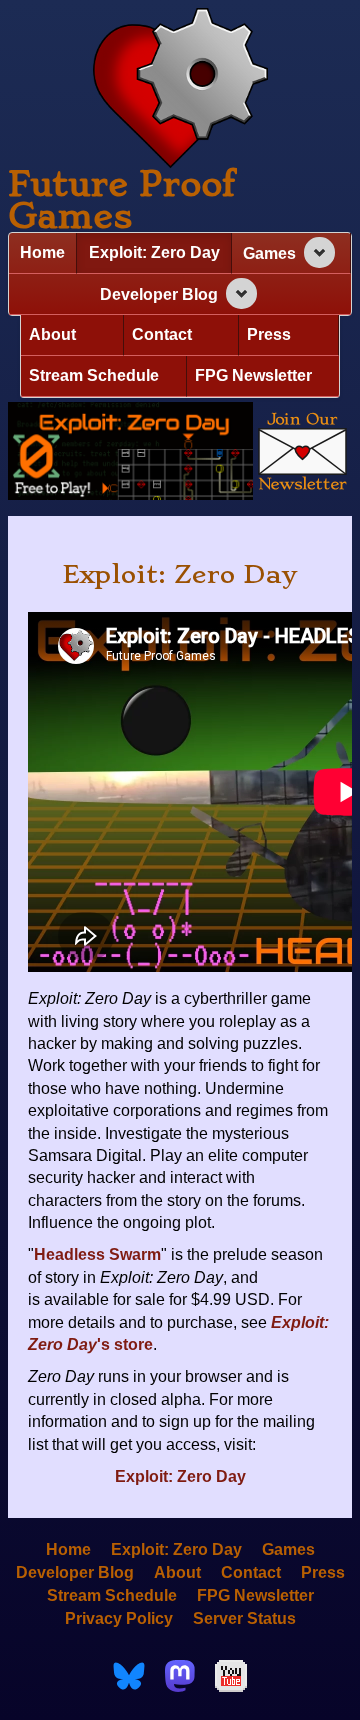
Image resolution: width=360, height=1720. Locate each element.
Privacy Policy (119, 1618)
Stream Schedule (94, 375)
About (52, 334)
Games (269, 253)
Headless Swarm (97, 1254)
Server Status (244, 1618)
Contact (162, 334)
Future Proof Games (121, 200)
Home (42, 252)
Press (269, 334)
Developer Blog (159, 294)
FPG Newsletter (253, 375)
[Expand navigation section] (319, 252)
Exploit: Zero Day (154, 252)
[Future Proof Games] (180, 89)
